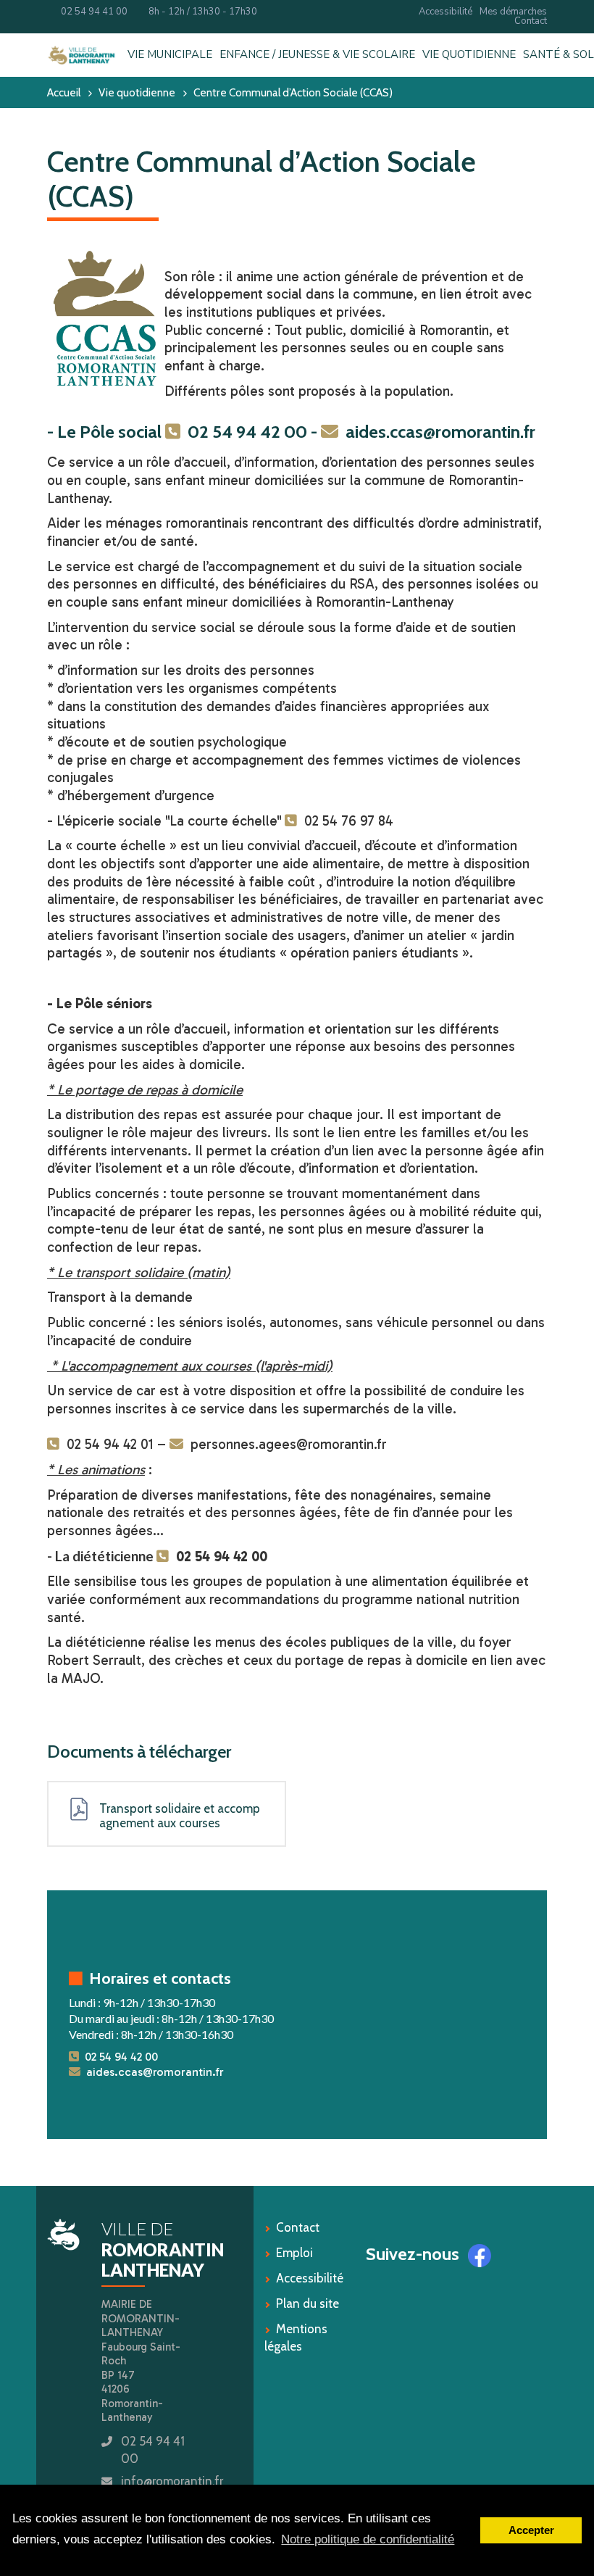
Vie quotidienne (137, 92)
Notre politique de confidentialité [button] (368, 2539)
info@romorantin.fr (172, 2481)
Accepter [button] (531, 2530)
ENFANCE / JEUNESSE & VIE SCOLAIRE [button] (317, 55)
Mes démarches (513, 12)
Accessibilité (445, 12)
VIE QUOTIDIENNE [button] (469, 55)
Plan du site (308, 2303)
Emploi (294, 2253)
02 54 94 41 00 (91, 12)
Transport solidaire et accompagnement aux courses (180, 1816)
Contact (531, 21)
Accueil (64, 92)
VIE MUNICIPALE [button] (170, 55)
